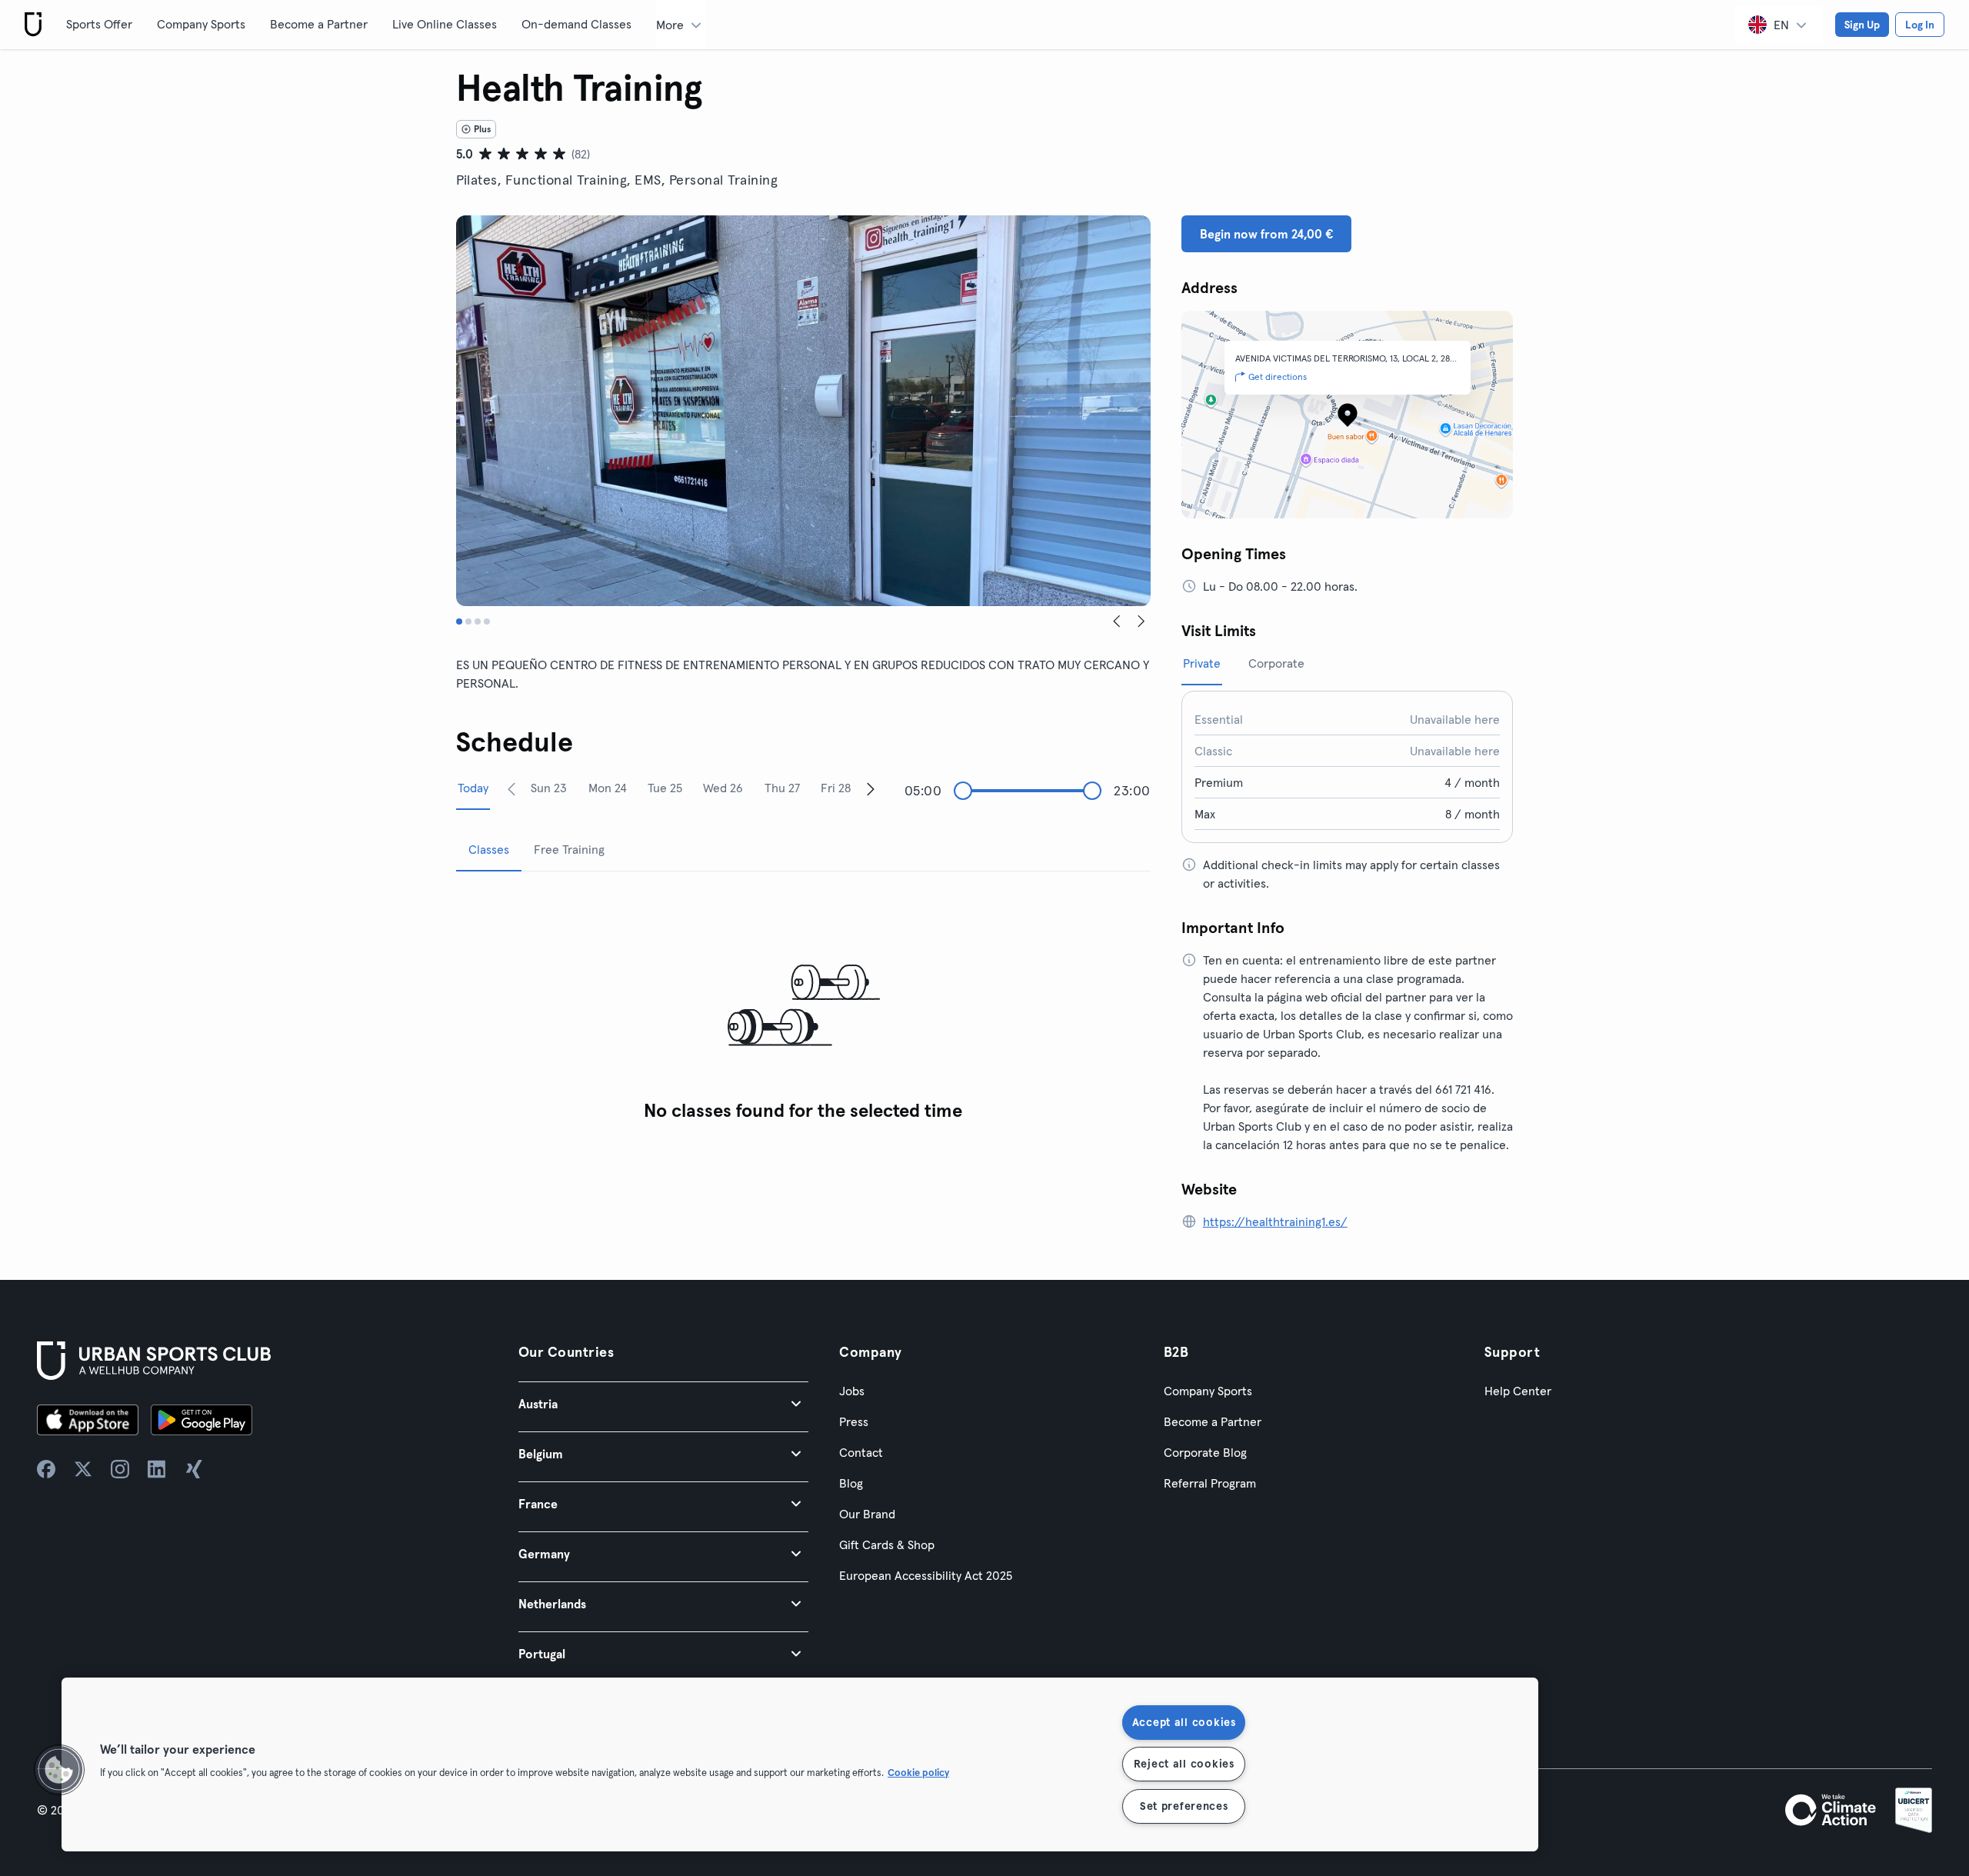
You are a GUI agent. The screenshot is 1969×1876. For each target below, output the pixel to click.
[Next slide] (1141, 621)
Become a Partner (319, 24)
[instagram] (120, 1469)
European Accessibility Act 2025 (926, 1575)
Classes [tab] (489, 849)
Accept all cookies (1184, 1722)
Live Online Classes (445, 24)
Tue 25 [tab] (665, 788)
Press (854, 1421)
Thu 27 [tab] (782, 788)
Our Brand (867, 1514)
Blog (851, 1483)
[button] (663, 1403)
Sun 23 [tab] (549, 788)
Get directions (1278, 377)
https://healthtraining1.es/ (1275, 1221)
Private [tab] (1202, 663)
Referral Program (1210, 1483)
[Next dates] (871, 788)
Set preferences (1184, 1806)
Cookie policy (918, 1773)
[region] (800, 1764)
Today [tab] (473, 788)
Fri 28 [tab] (836, 788)
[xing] (194, 1469)
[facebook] (46, 1469)
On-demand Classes (576, 24)
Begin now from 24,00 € (1266, 234)
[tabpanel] (803, 1006)
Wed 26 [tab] (723, 788)
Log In (1920, 25)
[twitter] (83, 1469)
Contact (861, 1452)
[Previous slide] (1117, 621)
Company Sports (201, 24)
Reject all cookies (1184, 1764)
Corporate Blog (1205, 1452)
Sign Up (1862, 25)
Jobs (852, 1391)
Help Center (1518, 1391)
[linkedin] (157, 1469)
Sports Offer (99, 24)
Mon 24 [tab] (608, 788)
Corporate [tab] (1276, 663)
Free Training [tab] (569, 849)
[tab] (459, 621)
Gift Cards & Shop (887, 1544)
